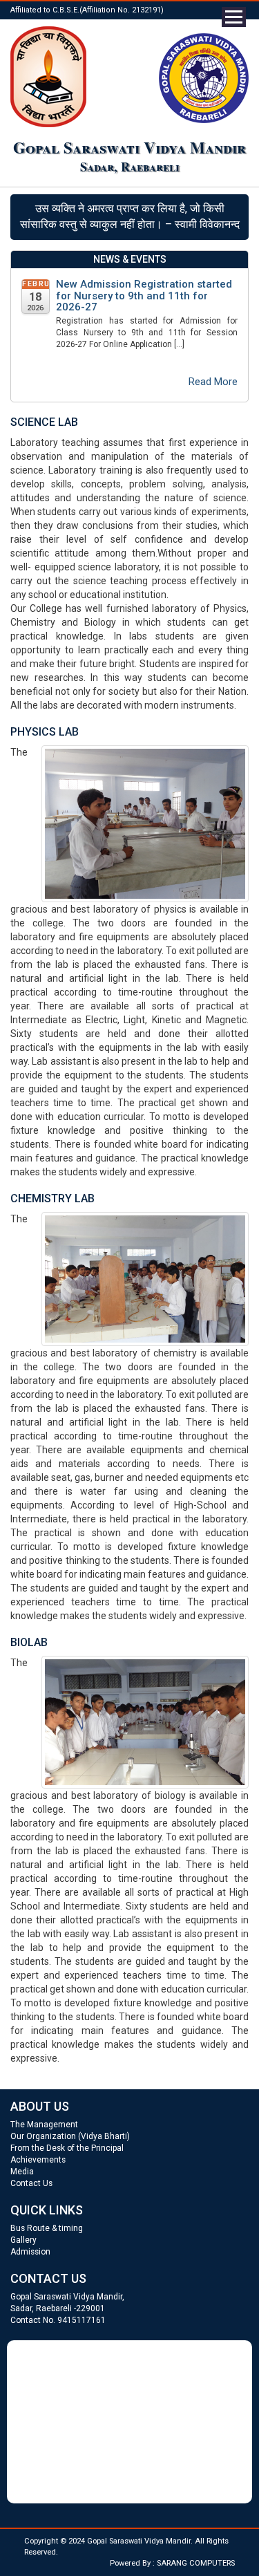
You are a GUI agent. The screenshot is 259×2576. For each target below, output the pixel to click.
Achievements (38, 2160)
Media (22, 2172)
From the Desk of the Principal (67, 2148)
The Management (44, 2125)
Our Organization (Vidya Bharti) (70, 2136)
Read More (213, 382)
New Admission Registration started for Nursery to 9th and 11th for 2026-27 (144, 296)
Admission (30, 2252)
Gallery (23, 2240)
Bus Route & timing (47, 2228)
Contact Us (31, 2183)
